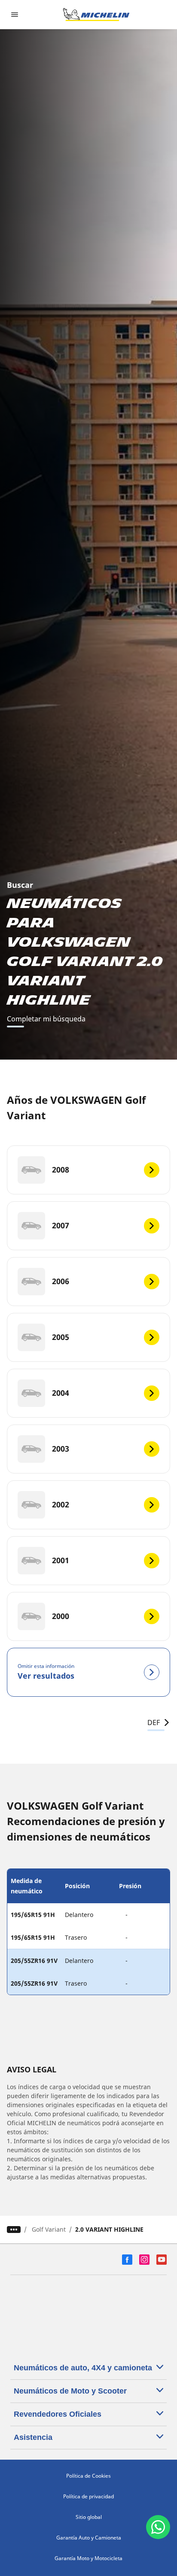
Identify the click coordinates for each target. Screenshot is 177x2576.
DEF (154, 1722)
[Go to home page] (96, 15)
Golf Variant (49, 2229)
